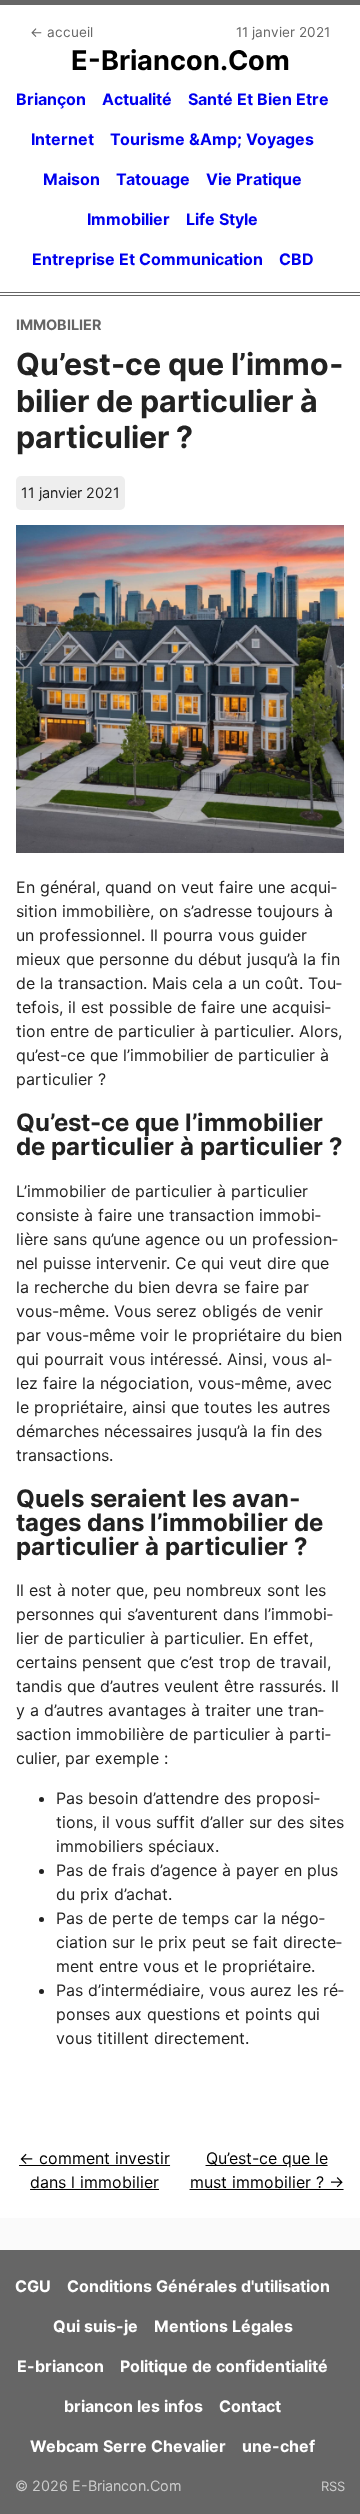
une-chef (278, 2446)
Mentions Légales (223, 2326)
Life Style (222, 219)
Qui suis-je (95, 2326)
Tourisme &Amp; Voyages (212, 139)
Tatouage (153, 179)
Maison (71, 179)
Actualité (137, 99)
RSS (333, 2486)
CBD (296, 259)
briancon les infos (133, 2406)
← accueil (61, 32)
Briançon (51, 99)
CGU (33, 2286)
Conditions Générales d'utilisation (198, 2286)
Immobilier (128, 219)
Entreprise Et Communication (147, 259)
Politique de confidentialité (224, 2366)
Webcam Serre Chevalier (128, 2446)
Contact (250, 2406)
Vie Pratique (254, 179)
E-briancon (60, 2366)
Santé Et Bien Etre (258, 99)
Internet (62, 139)
